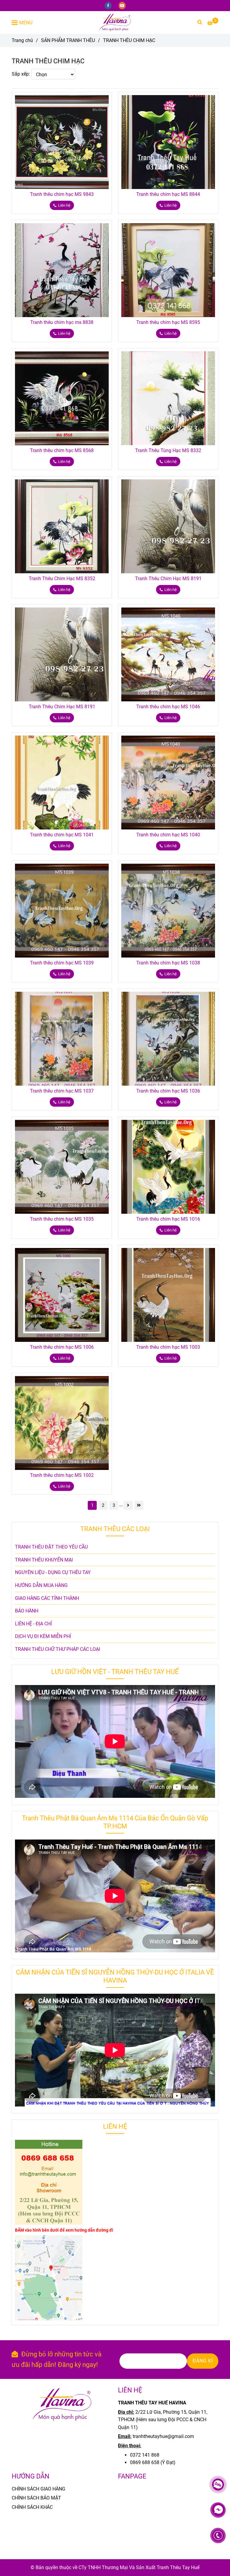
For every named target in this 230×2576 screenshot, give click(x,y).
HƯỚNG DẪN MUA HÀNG (41, 1585)
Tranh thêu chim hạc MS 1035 (62, 1219)
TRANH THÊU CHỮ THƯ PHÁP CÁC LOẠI (57, 1649)
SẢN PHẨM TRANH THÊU (68, 40)
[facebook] (109, 5)
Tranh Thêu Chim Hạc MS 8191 (168, 579)
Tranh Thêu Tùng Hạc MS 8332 (168, 450)
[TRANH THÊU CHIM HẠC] (115, 22)
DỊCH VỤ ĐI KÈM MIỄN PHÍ (43, 1636)
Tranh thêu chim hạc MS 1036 (168, 1091)
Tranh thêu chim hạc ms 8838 (62, 322)
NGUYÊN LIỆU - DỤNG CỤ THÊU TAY (53, 1572)
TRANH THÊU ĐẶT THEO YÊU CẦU (51, 1547)
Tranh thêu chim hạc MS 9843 (62, 194)
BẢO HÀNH (27, 1611)
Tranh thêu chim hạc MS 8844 (168, 194)
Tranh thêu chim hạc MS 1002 (62, 1475)
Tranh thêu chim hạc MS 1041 (62, 835)
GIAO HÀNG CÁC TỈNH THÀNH (47, 1598)
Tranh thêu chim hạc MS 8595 (168, 322)
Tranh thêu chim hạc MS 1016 (168, 1219)
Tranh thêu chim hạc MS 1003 (168, 1347)
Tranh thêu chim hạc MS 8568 (62, 450)
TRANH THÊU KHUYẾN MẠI (44, 1560)
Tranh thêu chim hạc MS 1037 (62, 1091)
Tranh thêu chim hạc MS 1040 (168, 835)
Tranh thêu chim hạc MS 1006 (62, 1347)
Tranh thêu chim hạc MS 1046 (168, 707)
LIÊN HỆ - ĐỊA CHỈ (33, 1624)
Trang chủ (22, 40)
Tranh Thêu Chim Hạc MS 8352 (62, 579)
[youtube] (122, 5)
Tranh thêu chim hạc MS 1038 (168, 963)
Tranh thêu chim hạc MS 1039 (62, 963)
